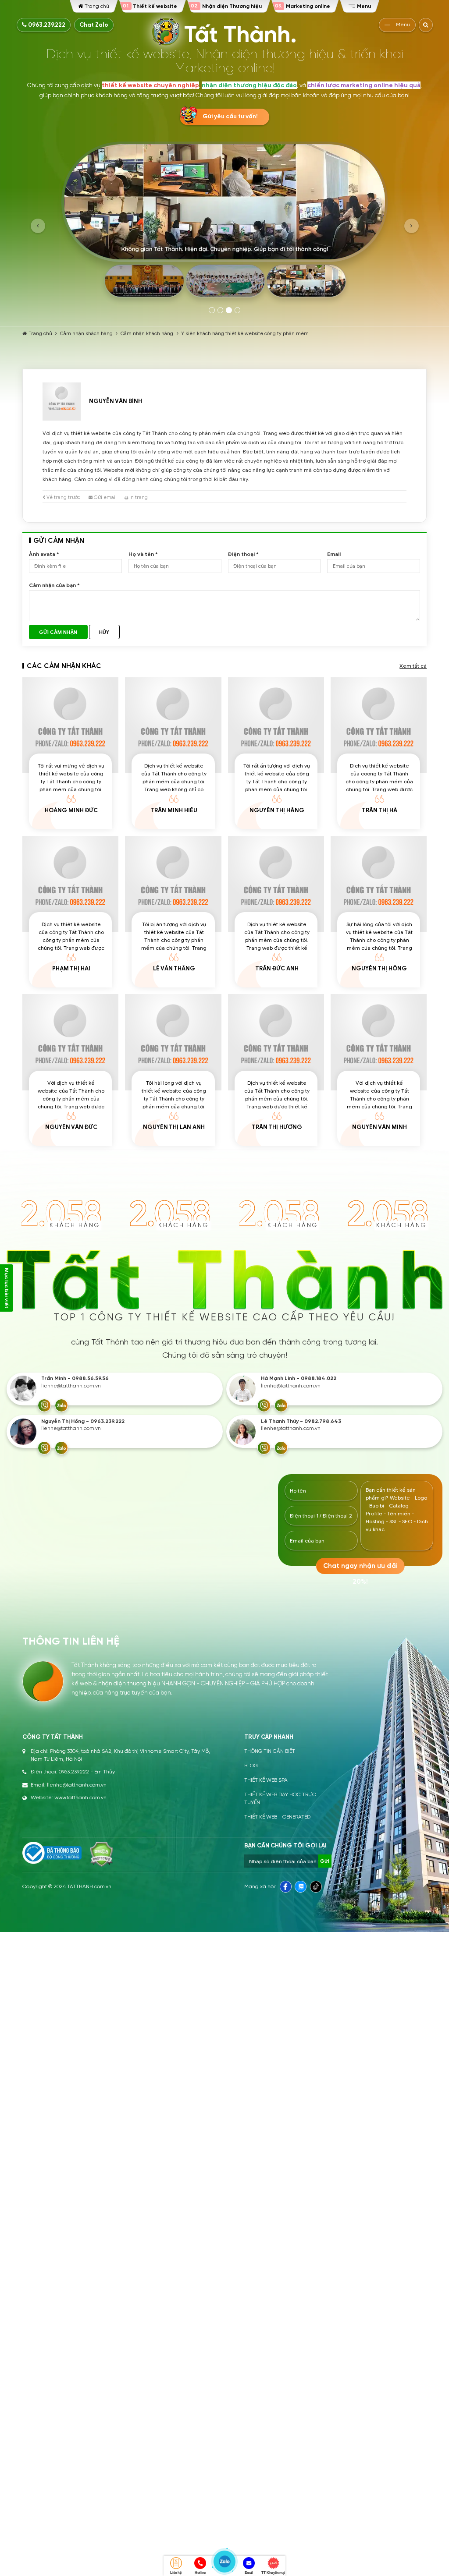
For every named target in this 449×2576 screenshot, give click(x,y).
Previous (38, 226)
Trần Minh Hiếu (174, 810)
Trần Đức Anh (277, 969)
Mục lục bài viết (7, 1288)
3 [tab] (229, 310)
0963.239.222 (46, 25)
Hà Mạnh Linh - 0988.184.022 (299, 1378)
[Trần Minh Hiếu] (173, 725)
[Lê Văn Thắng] (173, 884)
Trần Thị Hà (380, 810)
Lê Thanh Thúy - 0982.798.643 (301, 1421)
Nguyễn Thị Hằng (277, 810)
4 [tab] (238, 310)
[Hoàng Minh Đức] (70, 725)
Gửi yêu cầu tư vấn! (230, 117)
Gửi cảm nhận (58, 632)
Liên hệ (176, 2573)
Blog (251, 1766)
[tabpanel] (224, 222)
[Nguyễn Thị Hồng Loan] (379, 884)
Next (412, 226)
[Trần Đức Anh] (276, 884)
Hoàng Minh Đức (71, 810)
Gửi (325, 1861)
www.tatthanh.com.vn (80, 1798)
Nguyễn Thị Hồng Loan (379, 972)
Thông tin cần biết (270, 1751)
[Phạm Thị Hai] (70, 884)
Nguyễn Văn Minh (380, 1127)
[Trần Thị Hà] (379, 725)
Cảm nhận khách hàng (86, 333)
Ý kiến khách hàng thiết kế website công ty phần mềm (245, 333)
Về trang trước (63, 497)
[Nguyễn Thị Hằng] (276, 725)
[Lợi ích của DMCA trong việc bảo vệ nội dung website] (102, 1854)
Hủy (104, 632)
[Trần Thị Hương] (276, 1042)
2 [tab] (221, 310)
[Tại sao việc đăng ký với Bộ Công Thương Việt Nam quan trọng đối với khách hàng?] (52, 1853)
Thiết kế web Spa (266, 1780)
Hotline (200, 2573)
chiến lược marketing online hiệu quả (364, 85)
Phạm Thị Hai (71, 969)
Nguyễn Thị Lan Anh (174, 1127)
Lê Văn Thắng (174, 969)
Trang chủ (40, 333)
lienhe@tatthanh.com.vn (71, 1386)
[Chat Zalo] (61, 1405)
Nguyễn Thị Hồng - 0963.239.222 (83, 1421)
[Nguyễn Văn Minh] (379, 1042)
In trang (138, 497)
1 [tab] (212, 310)
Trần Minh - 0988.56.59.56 (75, 1378)
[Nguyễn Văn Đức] (70, 1042)
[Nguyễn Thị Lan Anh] (173, 1042)
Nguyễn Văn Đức (71, 1127)
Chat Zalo (94, 25)
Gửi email (105, 497)
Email (249, 2573)
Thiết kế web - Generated (277, 1817)
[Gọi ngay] (44, 1405)
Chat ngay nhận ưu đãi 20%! (360, 1569)
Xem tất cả (413, 666)
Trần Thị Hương (277, 1127)
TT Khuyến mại (273, 2573)
